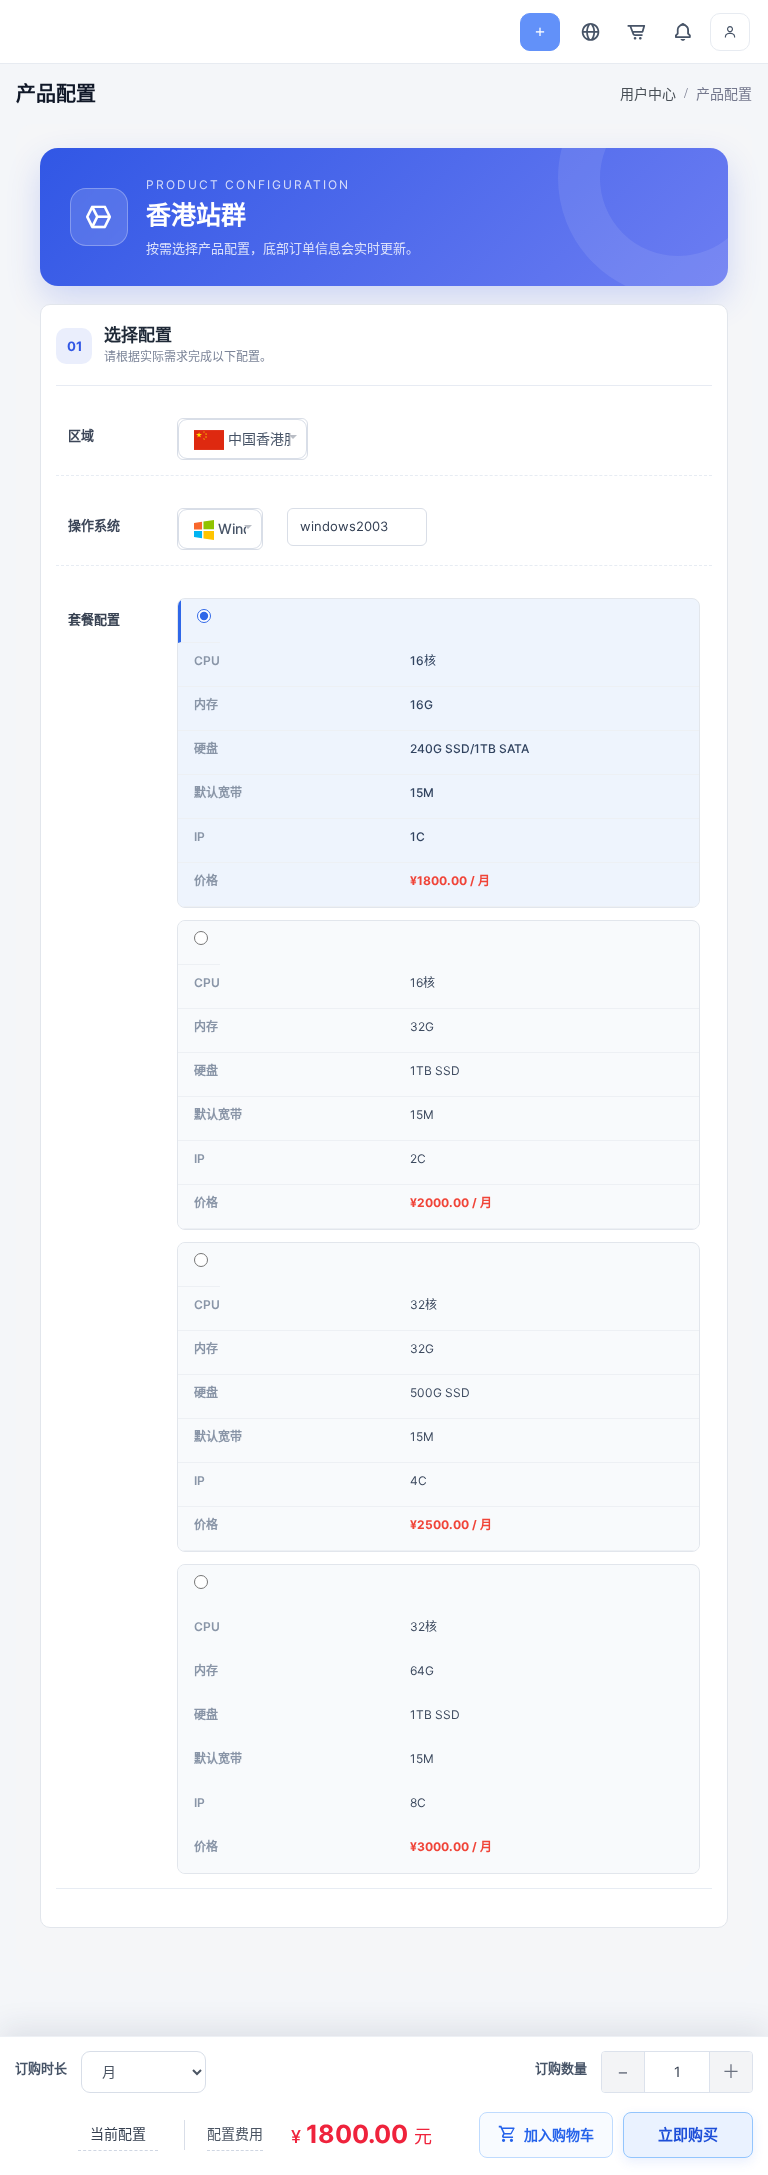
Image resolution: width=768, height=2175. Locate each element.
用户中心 (648, 93)
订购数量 (561, 2068)
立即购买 (688, 2134)
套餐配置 (94, 619)
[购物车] (636, 32)
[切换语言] (590, 32)
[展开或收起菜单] (32, 32)
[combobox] (242, 439)
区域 (81, 435)
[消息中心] (682, 32)
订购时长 (41, 2068)
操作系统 (94, 525)
